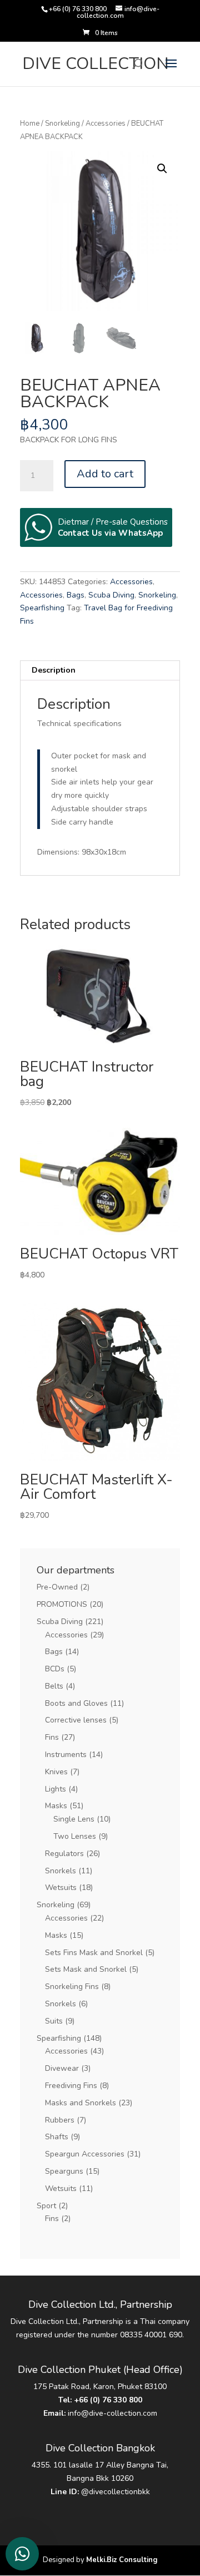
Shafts (57, 2137)
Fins (52, 1737)
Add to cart (105, 474)
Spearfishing (42, 608)
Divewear (62, 2068)
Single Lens (74, 1819)
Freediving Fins (71, 2086)
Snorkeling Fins (72, 1987)
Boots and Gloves (76, 1703)
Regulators (64, 1854)
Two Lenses (75, 1836)
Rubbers (60, 2120)
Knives (56, 1772)
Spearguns (64, 2171)
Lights (56, 1789)
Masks (56, 1806)
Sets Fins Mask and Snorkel (94, 1953)
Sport (46, 2206)
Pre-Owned (57, 1587)
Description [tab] (54, 670)
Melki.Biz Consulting (122, 2560)
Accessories (106, 124)
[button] (162, 169)
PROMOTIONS (62, 1604)
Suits (54, 2021)
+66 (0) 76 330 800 (108, 2400)
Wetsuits (61, 1887)
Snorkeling (62, 124)
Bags (76, 595)
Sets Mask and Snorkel (86, 1969)
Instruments (66, 1755)
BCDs (55, 1669)
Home (30, 124)
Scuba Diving (111, 595)
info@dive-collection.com (112, 2413)
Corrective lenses (76, 1720)
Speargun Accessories (85, 2154)
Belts (54, 1686)
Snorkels (61, 1871)
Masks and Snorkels (81, 2103)
